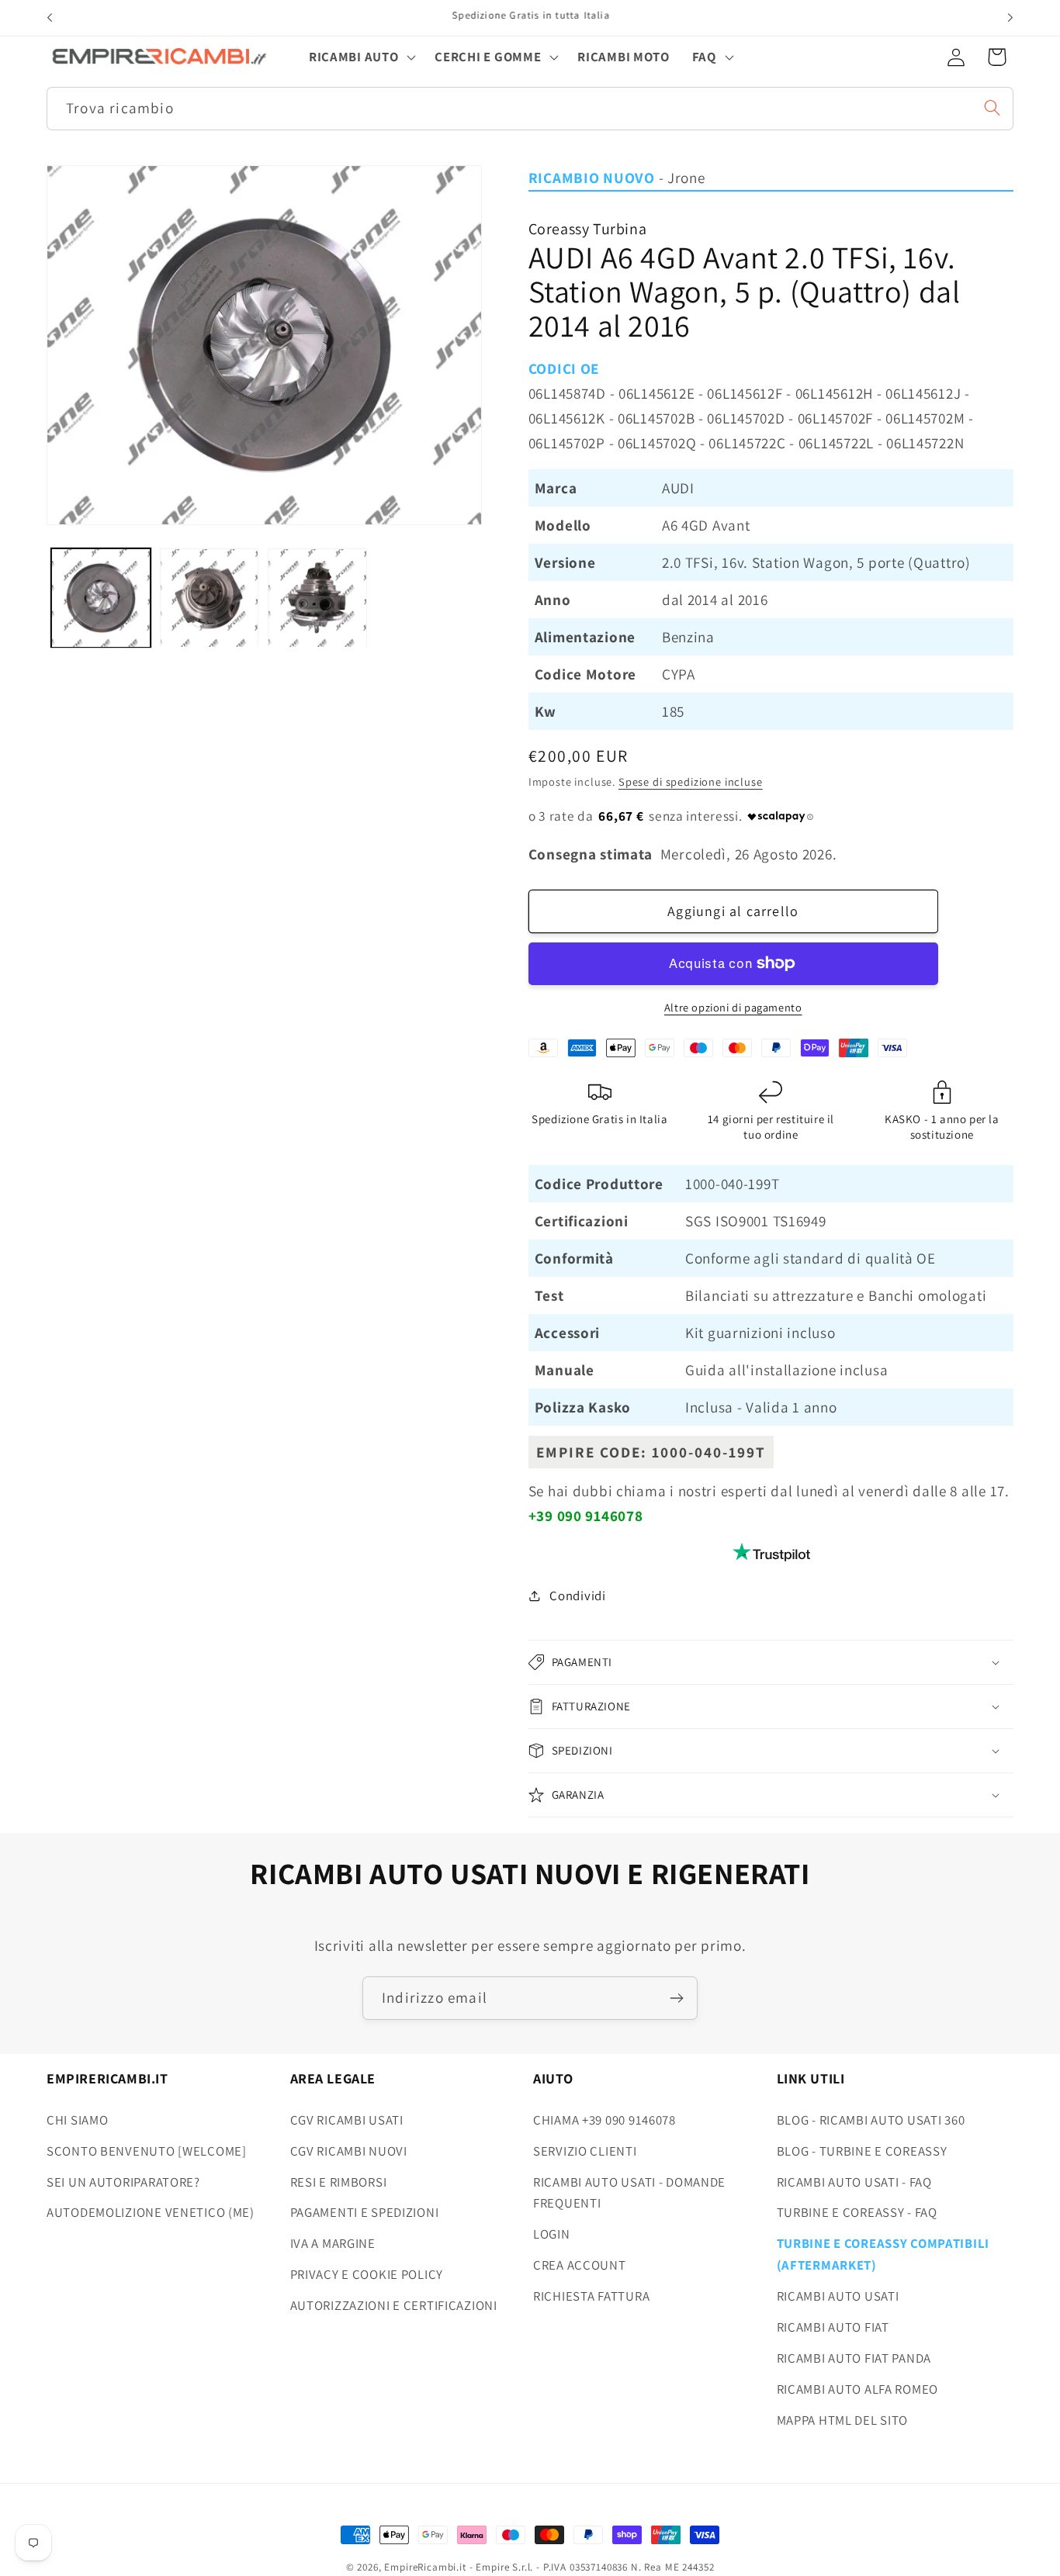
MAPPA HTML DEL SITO (843, 2420)
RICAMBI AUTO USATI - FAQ (854, 2181)
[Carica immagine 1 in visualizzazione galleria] (101, 598)
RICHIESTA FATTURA (591, 2296)
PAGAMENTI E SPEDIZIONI (365, 2212)
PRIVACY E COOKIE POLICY (367, 2274)
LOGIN (552, 2234)
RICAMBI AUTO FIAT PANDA (854, 2358)
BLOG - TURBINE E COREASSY (862, 2150)
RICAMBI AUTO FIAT (833, 2327)
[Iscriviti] (676, 1998)
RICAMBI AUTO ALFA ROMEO (858, 2389)
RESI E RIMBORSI (339, 2181)
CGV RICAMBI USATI (347, 2119)
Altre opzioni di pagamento (733, 1007)
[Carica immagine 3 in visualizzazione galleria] (317, 598)
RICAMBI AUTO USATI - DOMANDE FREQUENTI (629, 2192)
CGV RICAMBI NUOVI (349, 2150)
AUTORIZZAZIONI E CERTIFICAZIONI (394, 2305)
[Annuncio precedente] (50, 18)
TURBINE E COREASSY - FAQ (857, 2212)
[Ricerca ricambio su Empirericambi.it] (992, 107)
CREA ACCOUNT (580, 2265)
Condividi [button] (577, 1596)
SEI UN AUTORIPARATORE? (123, 2181)
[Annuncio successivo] (1010, 18)
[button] (361, 57)
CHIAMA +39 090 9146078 (604, 2119)
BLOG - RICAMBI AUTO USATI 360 (871, 2119)
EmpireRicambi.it (425, 2567)
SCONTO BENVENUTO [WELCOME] (147, 2150)
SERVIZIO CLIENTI (585, 2150)
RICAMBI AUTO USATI (838, 2296)
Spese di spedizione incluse (691, 781)
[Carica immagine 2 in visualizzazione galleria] (210, 598)
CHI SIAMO (77, 2119)
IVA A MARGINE (333, 2243)
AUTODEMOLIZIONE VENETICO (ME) (151, 2212)
